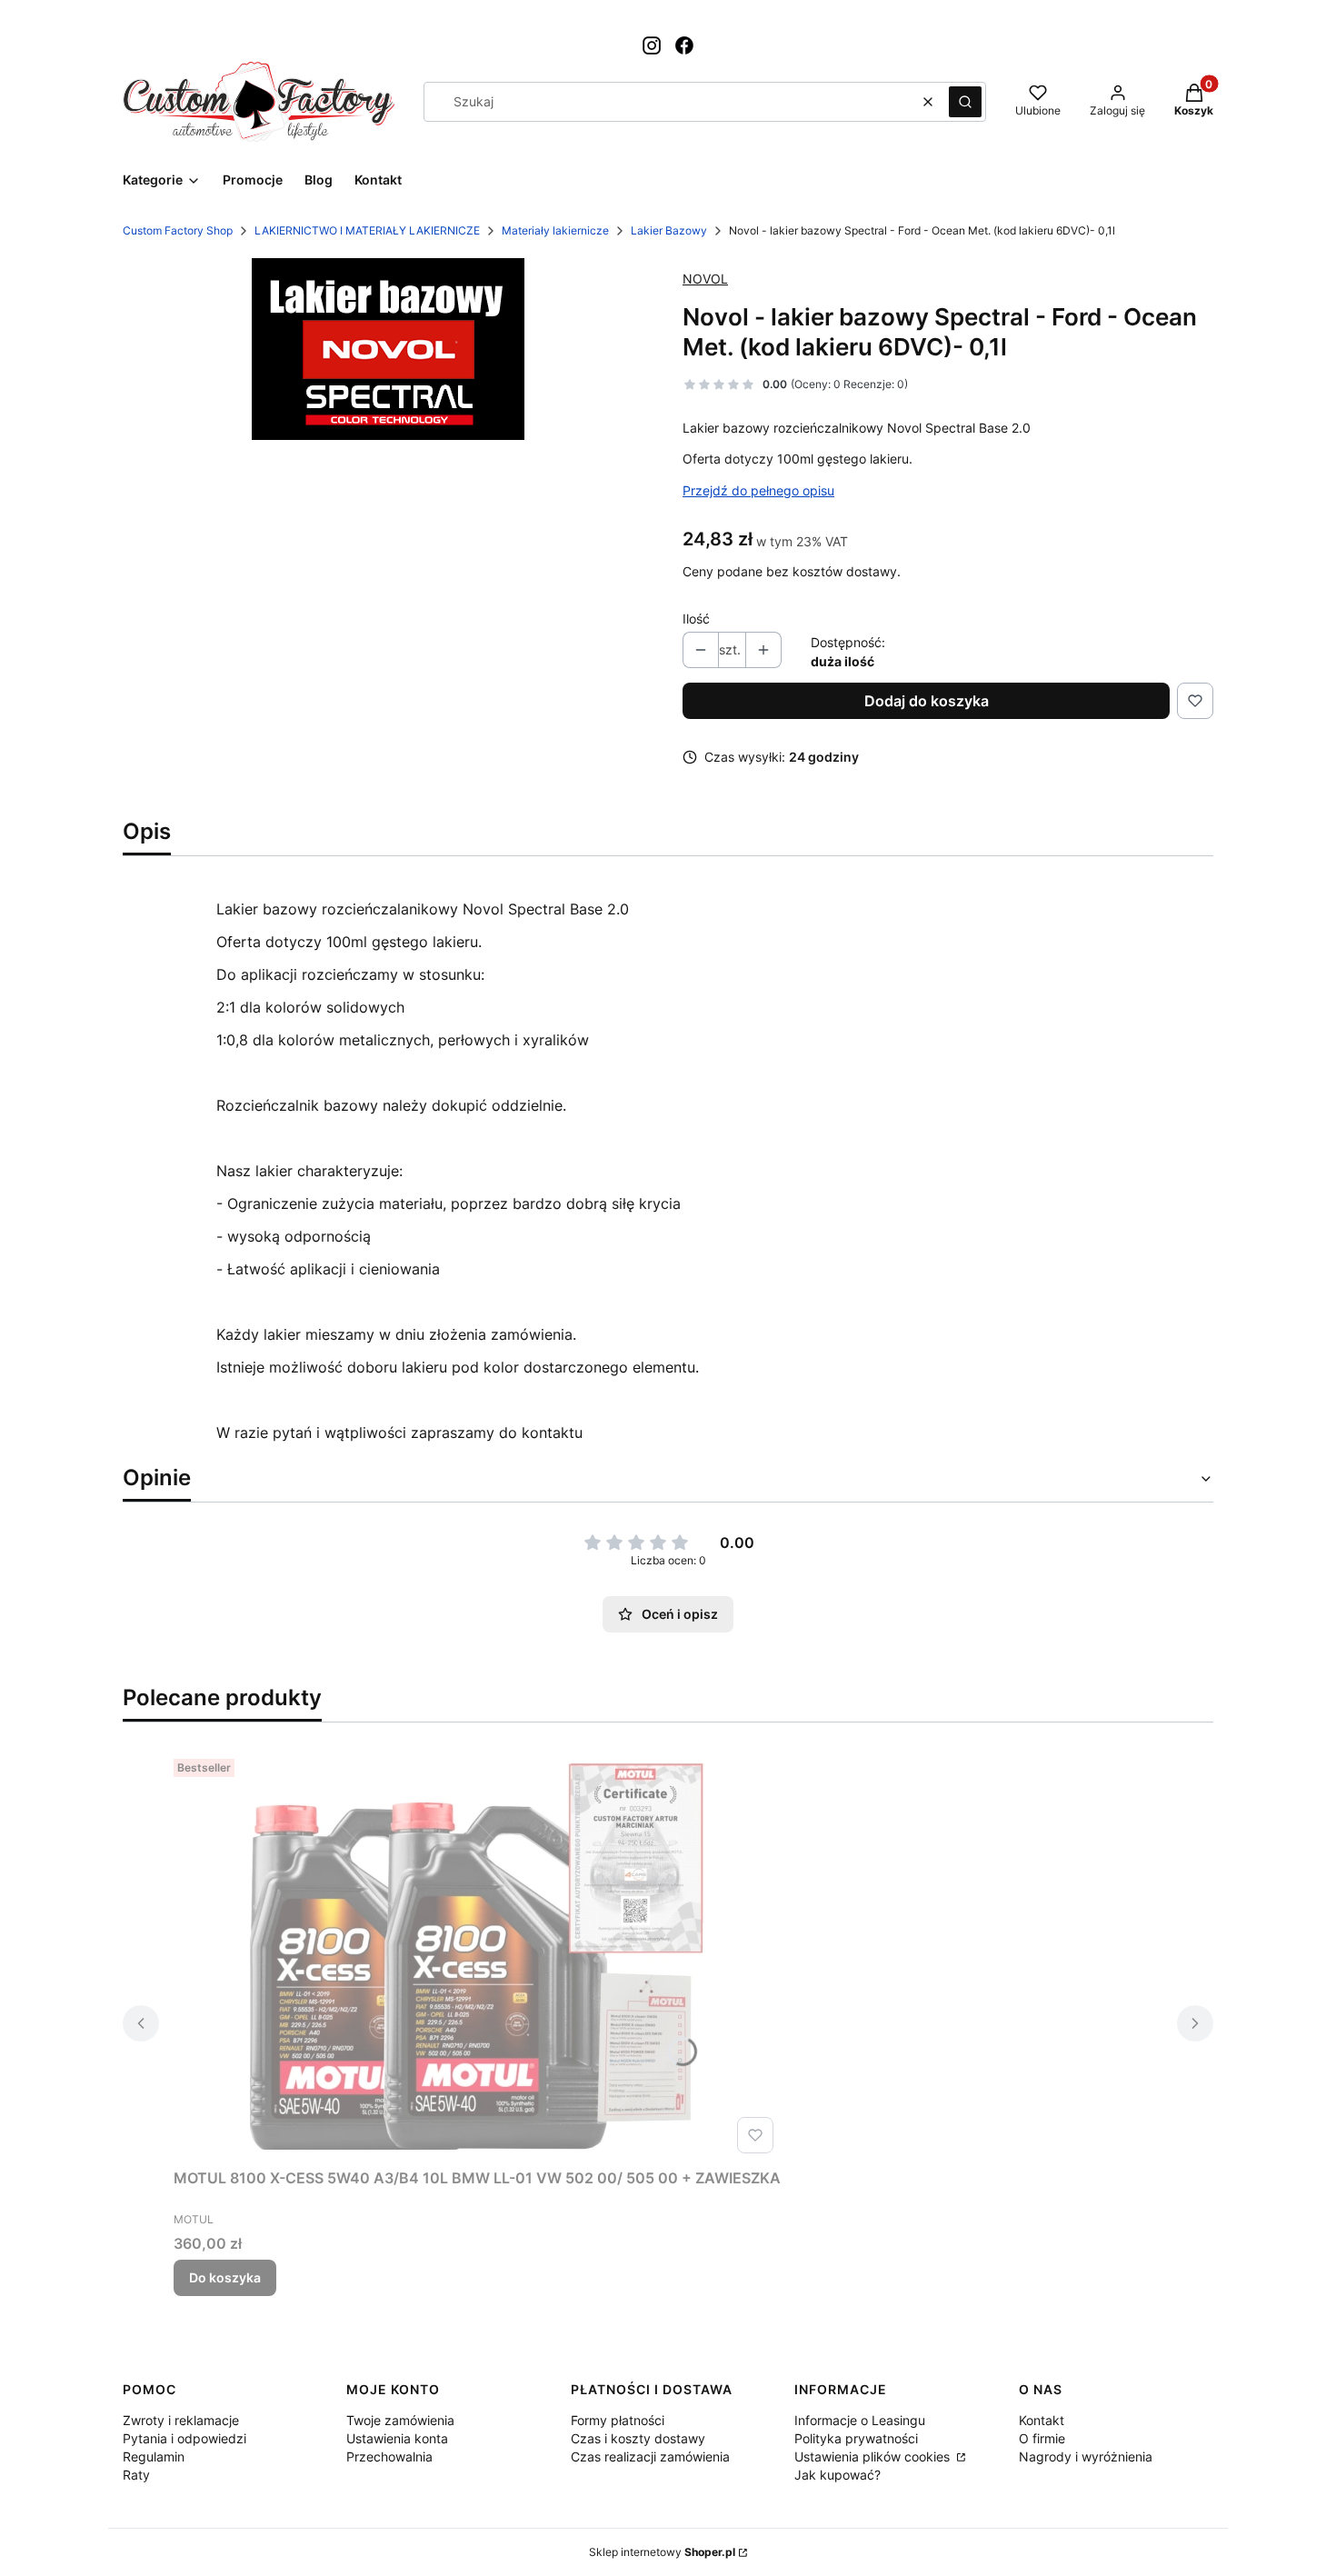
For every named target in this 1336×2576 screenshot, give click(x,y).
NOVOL (705, 279)
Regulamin (154, 2456)
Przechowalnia (389, 2456)
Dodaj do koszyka (927, 701)
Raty (136, 2475)
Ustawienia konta (397, 2438)
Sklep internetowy (662, 2552)
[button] (965, 102)
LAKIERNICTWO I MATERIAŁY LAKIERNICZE (367, 230)
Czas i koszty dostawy (638, 2438)
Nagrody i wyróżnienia (1086, 2456)
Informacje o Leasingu (860, 2420)
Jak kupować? (837, 2475)
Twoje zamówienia (400, 2420)
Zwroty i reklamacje (181, 2420)
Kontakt (1042, 2420)
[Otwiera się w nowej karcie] (652, 45)
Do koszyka (225, 2277)
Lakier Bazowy (669, 230)
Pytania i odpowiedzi (184, 2438)
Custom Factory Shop (178, 230)
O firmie (1042, 2438)
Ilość (696, 619)
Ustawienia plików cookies (874, 2456)
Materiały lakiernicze (555, 230)
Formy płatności (618, 2420)
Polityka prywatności (856, 2438)
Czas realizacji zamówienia (650, 2456)
